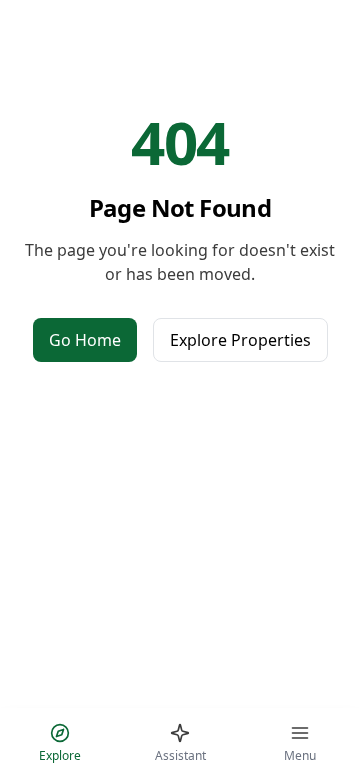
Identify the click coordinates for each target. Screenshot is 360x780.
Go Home (85, 340)
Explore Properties (240, 340)
